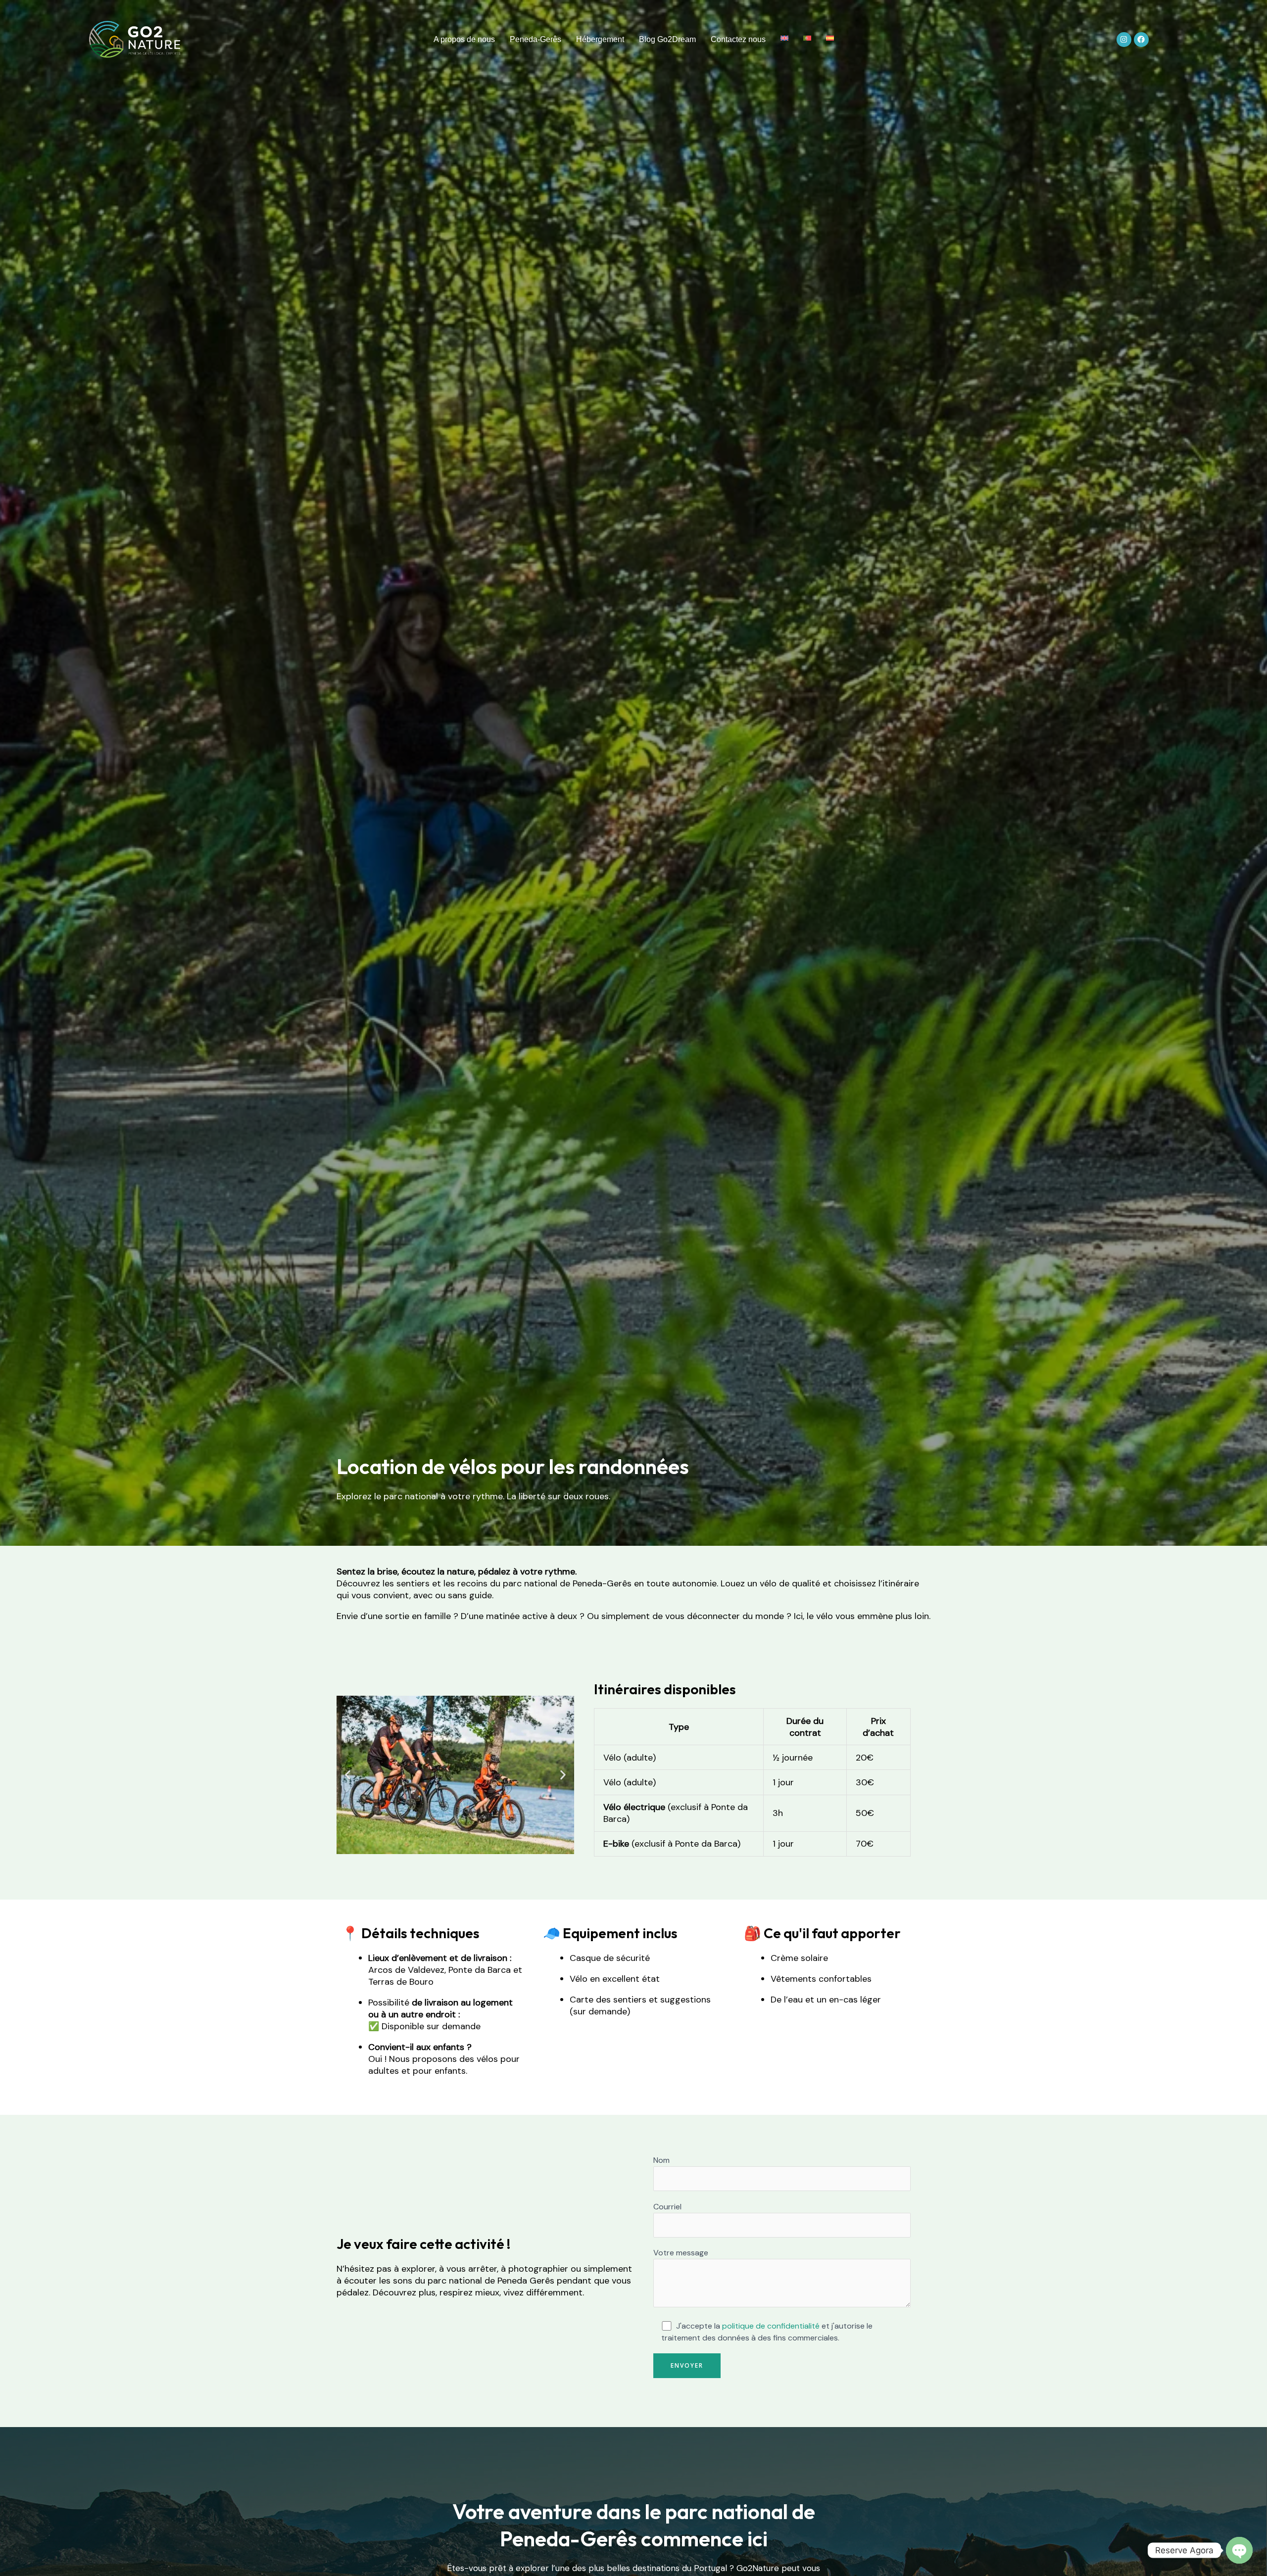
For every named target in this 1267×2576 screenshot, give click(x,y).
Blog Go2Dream (667, 39)
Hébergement (600, 39)
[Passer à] (784, 38)
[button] (348, 1775)
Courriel (667, 2207)
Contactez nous (738, 39)
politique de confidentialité (771, 2326)
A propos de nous (464, 39)
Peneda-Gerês (536, 39)
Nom (661, 2160)
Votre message (681, 2253)
